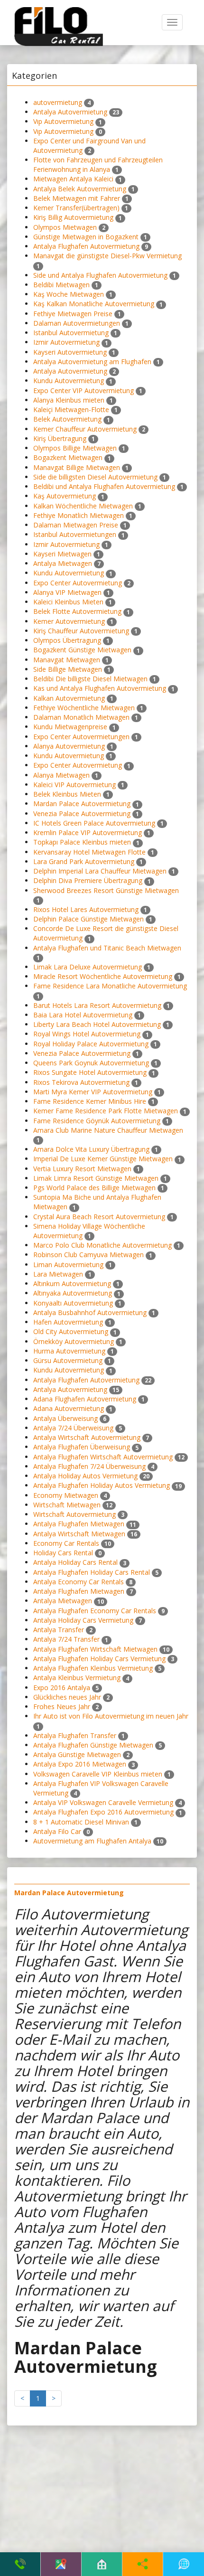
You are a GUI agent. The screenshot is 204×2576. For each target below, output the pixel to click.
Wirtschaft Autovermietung (74, 1514)
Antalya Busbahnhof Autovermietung (90, 1312)
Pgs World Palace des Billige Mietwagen (94, 1188)
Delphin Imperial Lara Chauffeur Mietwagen (100, 871)
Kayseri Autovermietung (70, 352)
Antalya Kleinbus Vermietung (77, 1678)
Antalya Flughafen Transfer (75, 1735)
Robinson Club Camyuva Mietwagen (88, 1255)
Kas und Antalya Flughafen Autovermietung (100, 688)
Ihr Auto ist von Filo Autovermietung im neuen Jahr (111, 1716)
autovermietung (58, 102)
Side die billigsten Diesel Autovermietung (95, 477)
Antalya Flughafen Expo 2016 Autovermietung (103, 1812)
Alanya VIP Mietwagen (67, 592)
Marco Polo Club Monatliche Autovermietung (102, 1245)
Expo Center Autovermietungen (81, 737)
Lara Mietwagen (58, 1274)
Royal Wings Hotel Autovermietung (87, 1034)
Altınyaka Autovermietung (73, 1293)
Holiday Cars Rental (63, 1553)
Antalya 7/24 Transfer (66, 1639)
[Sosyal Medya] (143, 2564)
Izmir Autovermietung (66, 342)
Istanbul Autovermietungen (75, 534)
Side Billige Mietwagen (68, 669)
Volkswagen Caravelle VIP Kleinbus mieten (98, 1774)
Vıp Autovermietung (63, 121)
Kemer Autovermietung (69, 621)
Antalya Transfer (59, 1630)
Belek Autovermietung (67, 419)
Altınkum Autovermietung (72, 1283)
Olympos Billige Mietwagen (75, 448)
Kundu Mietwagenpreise (70, 727)
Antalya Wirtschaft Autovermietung (87, 1437)
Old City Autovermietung (71, 1331)
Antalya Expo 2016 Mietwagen (80, 1764)
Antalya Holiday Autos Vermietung (85, 1476)
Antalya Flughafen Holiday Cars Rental (92, 1572)
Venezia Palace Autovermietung (82, 813)
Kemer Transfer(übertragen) (76, 208)
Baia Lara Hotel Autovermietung (83, 1015)
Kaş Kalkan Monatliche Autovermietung (94, 304)
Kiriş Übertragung (60, 438)
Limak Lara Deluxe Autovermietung (88, 967)
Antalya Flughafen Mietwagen (79, 1524)
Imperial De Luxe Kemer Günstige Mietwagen (103, 1159)
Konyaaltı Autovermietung (73, 1303)
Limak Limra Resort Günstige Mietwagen (96, 1178)
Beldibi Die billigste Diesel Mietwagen (90, 679)
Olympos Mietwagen (65, 227)
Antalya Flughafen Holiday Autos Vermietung (102, 1485)
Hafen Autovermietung (68, 1322)
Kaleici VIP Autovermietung (74, 785)
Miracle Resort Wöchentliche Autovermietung (103, 976)
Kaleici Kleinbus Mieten (68, 602)
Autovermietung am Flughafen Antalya (92, 1841)
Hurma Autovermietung (69, 1351)
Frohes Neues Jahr (62, 1706)
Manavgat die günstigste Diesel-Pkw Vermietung (107, 256)
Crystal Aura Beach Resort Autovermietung (99, 1217)
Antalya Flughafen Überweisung (82, 1447)
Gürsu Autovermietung (68, 1360)
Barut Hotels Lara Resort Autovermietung (97, 1005)
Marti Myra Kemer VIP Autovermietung (93, 1092)
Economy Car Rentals (66, 1543)
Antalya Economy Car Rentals (79, 1582)
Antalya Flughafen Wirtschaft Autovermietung (103, 1457)
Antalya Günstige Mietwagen (77, 1754)
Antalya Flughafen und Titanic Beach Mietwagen (107, 948)
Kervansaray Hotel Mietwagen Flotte (89, 852)
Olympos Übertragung (67, 640)
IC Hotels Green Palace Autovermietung (94, 823)
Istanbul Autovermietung (71, 333)
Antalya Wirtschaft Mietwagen (79, 1534)
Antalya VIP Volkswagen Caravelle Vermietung (103, 1802)
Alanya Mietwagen (61, 775)
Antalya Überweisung (65, 1418)
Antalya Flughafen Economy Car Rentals (95, 1611)
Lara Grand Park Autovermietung (84, 861)
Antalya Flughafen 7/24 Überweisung (89, 1466)
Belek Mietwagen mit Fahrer (77, 198)
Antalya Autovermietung (70, 112)
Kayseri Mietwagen (62, 554)
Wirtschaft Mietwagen (67, 1505)
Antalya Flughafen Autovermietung (86, 246)
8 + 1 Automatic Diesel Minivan (81, 1822)
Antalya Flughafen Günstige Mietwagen (93, 1745)
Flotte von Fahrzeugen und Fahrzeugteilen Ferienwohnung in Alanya (98, 165)
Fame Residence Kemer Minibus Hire (90, 1101)
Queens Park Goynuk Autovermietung (91, 1063)
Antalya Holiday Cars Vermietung (83, 1620)
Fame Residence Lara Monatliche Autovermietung (110, 986)
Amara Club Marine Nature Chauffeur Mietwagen (108, 1130)
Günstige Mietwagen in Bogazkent (86, 237)
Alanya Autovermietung (69, 746)
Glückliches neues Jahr (67, 1697)
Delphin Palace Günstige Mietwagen (88, 919)
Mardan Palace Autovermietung (82, 804)
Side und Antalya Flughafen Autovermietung (100, 275)
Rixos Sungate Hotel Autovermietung (90, 1072)
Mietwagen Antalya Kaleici (73, 179)
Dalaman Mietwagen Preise (76, 525)
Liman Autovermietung (68, 1264)
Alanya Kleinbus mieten (69, 400)
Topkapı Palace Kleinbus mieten (82, 842)
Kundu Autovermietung (69, 381)
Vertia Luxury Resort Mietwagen (82, 1169)
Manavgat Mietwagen (67, 660)
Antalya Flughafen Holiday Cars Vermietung (99, 1659)
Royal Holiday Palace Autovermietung (91, 1044)
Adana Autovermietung (69, 1408)
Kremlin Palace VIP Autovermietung (88, 832)
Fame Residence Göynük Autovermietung (97, 1121)
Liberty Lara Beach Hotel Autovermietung (97, 1024)
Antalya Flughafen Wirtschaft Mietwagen (95, 1649)
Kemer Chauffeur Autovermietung (85, 429)
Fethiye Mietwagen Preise (73, 314)
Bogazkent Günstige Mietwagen (82, 650)
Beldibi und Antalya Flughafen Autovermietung (104, 486)
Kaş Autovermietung (65, 496)
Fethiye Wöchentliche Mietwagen (84, 708)
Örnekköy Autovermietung (74, 1341)
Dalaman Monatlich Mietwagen (82, 717)
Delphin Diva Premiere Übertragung (88, 880)
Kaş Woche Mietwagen (69, 294)
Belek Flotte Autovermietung (77, 611)
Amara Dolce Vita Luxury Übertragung (91, 1149)
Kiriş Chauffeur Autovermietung (81, 631)
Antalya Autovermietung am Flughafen (92, 362)
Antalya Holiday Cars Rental (75, 1562)
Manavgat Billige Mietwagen (77, 467)
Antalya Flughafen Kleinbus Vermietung (93, 1668)
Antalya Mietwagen (63, 563)
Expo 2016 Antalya (62, 1688)
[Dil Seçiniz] (184, 2564)
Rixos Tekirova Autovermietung (81, 1082)
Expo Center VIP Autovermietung (83, 390)
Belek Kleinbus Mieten (67, 794)
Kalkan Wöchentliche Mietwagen (83, 506)
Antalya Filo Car (57, 1831)
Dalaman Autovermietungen (77, 323)
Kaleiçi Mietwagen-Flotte (71, 409)
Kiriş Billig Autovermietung (73, 217)
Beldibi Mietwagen (61, 285)
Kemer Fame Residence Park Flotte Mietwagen (106, 1111)
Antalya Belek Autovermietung (80, 189)
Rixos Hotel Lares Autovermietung (86, 909)
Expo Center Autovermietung (78, 583)
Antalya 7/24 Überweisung (73, 1428)
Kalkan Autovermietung (69, 698)
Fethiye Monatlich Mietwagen (79, 515)
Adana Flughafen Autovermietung (85, 1399)
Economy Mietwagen (66, 1495)
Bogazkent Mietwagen (68, 457)
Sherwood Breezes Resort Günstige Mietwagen (106, 890)
